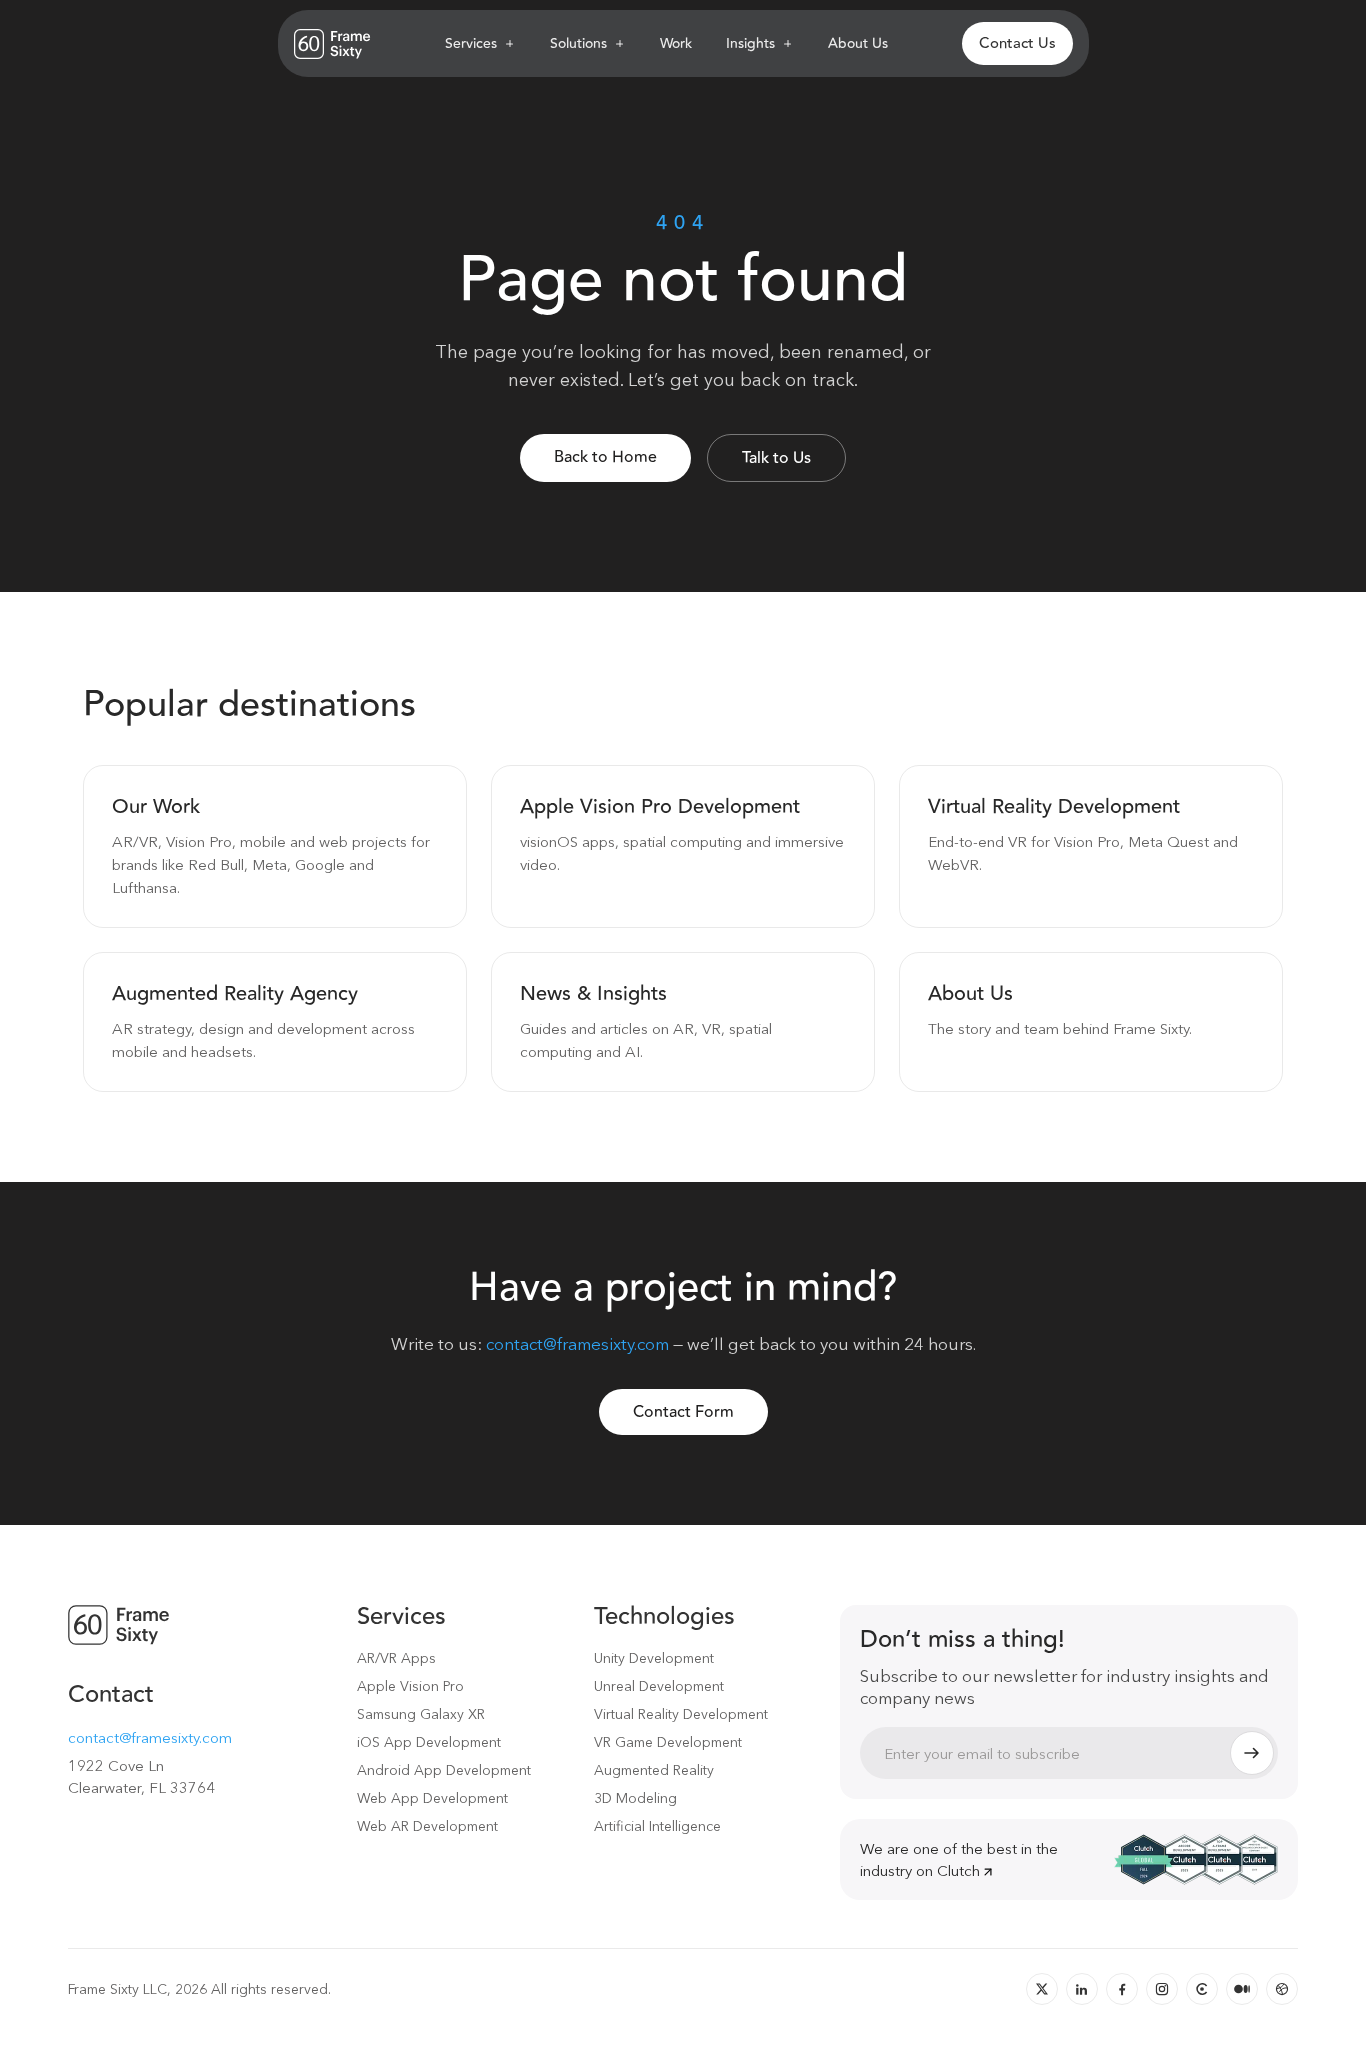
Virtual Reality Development (681, 1714)
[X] (1042, 1989)
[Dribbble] (1282, 1989)
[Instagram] (1162, 1989)
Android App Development (444, 1770)
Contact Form (683, 1412)
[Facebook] (1122, 1989)
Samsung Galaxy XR (421, 1714)
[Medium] (1242, 1989)
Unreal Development (659, 1686)
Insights (750, 44)
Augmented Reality (654, 1770)
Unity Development (654, 1658)
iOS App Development (429, 1742)
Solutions (578, 44)
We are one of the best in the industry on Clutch (959, 1859)
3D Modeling (635, 1798)
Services (471, 44)
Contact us (1017, 43)
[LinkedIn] (1082, 1989)
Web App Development (432, 1798)
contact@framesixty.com (577, 1343)
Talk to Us (776, 458)
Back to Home (605, 457)
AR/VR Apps (396, 1658)
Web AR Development (427, 1826)
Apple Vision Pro (410, 1686)
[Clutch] (1202, 1989)
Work (676, 44)
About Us (858, 44)
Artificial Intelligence (657, 1826)
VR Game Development (668, 1742)
